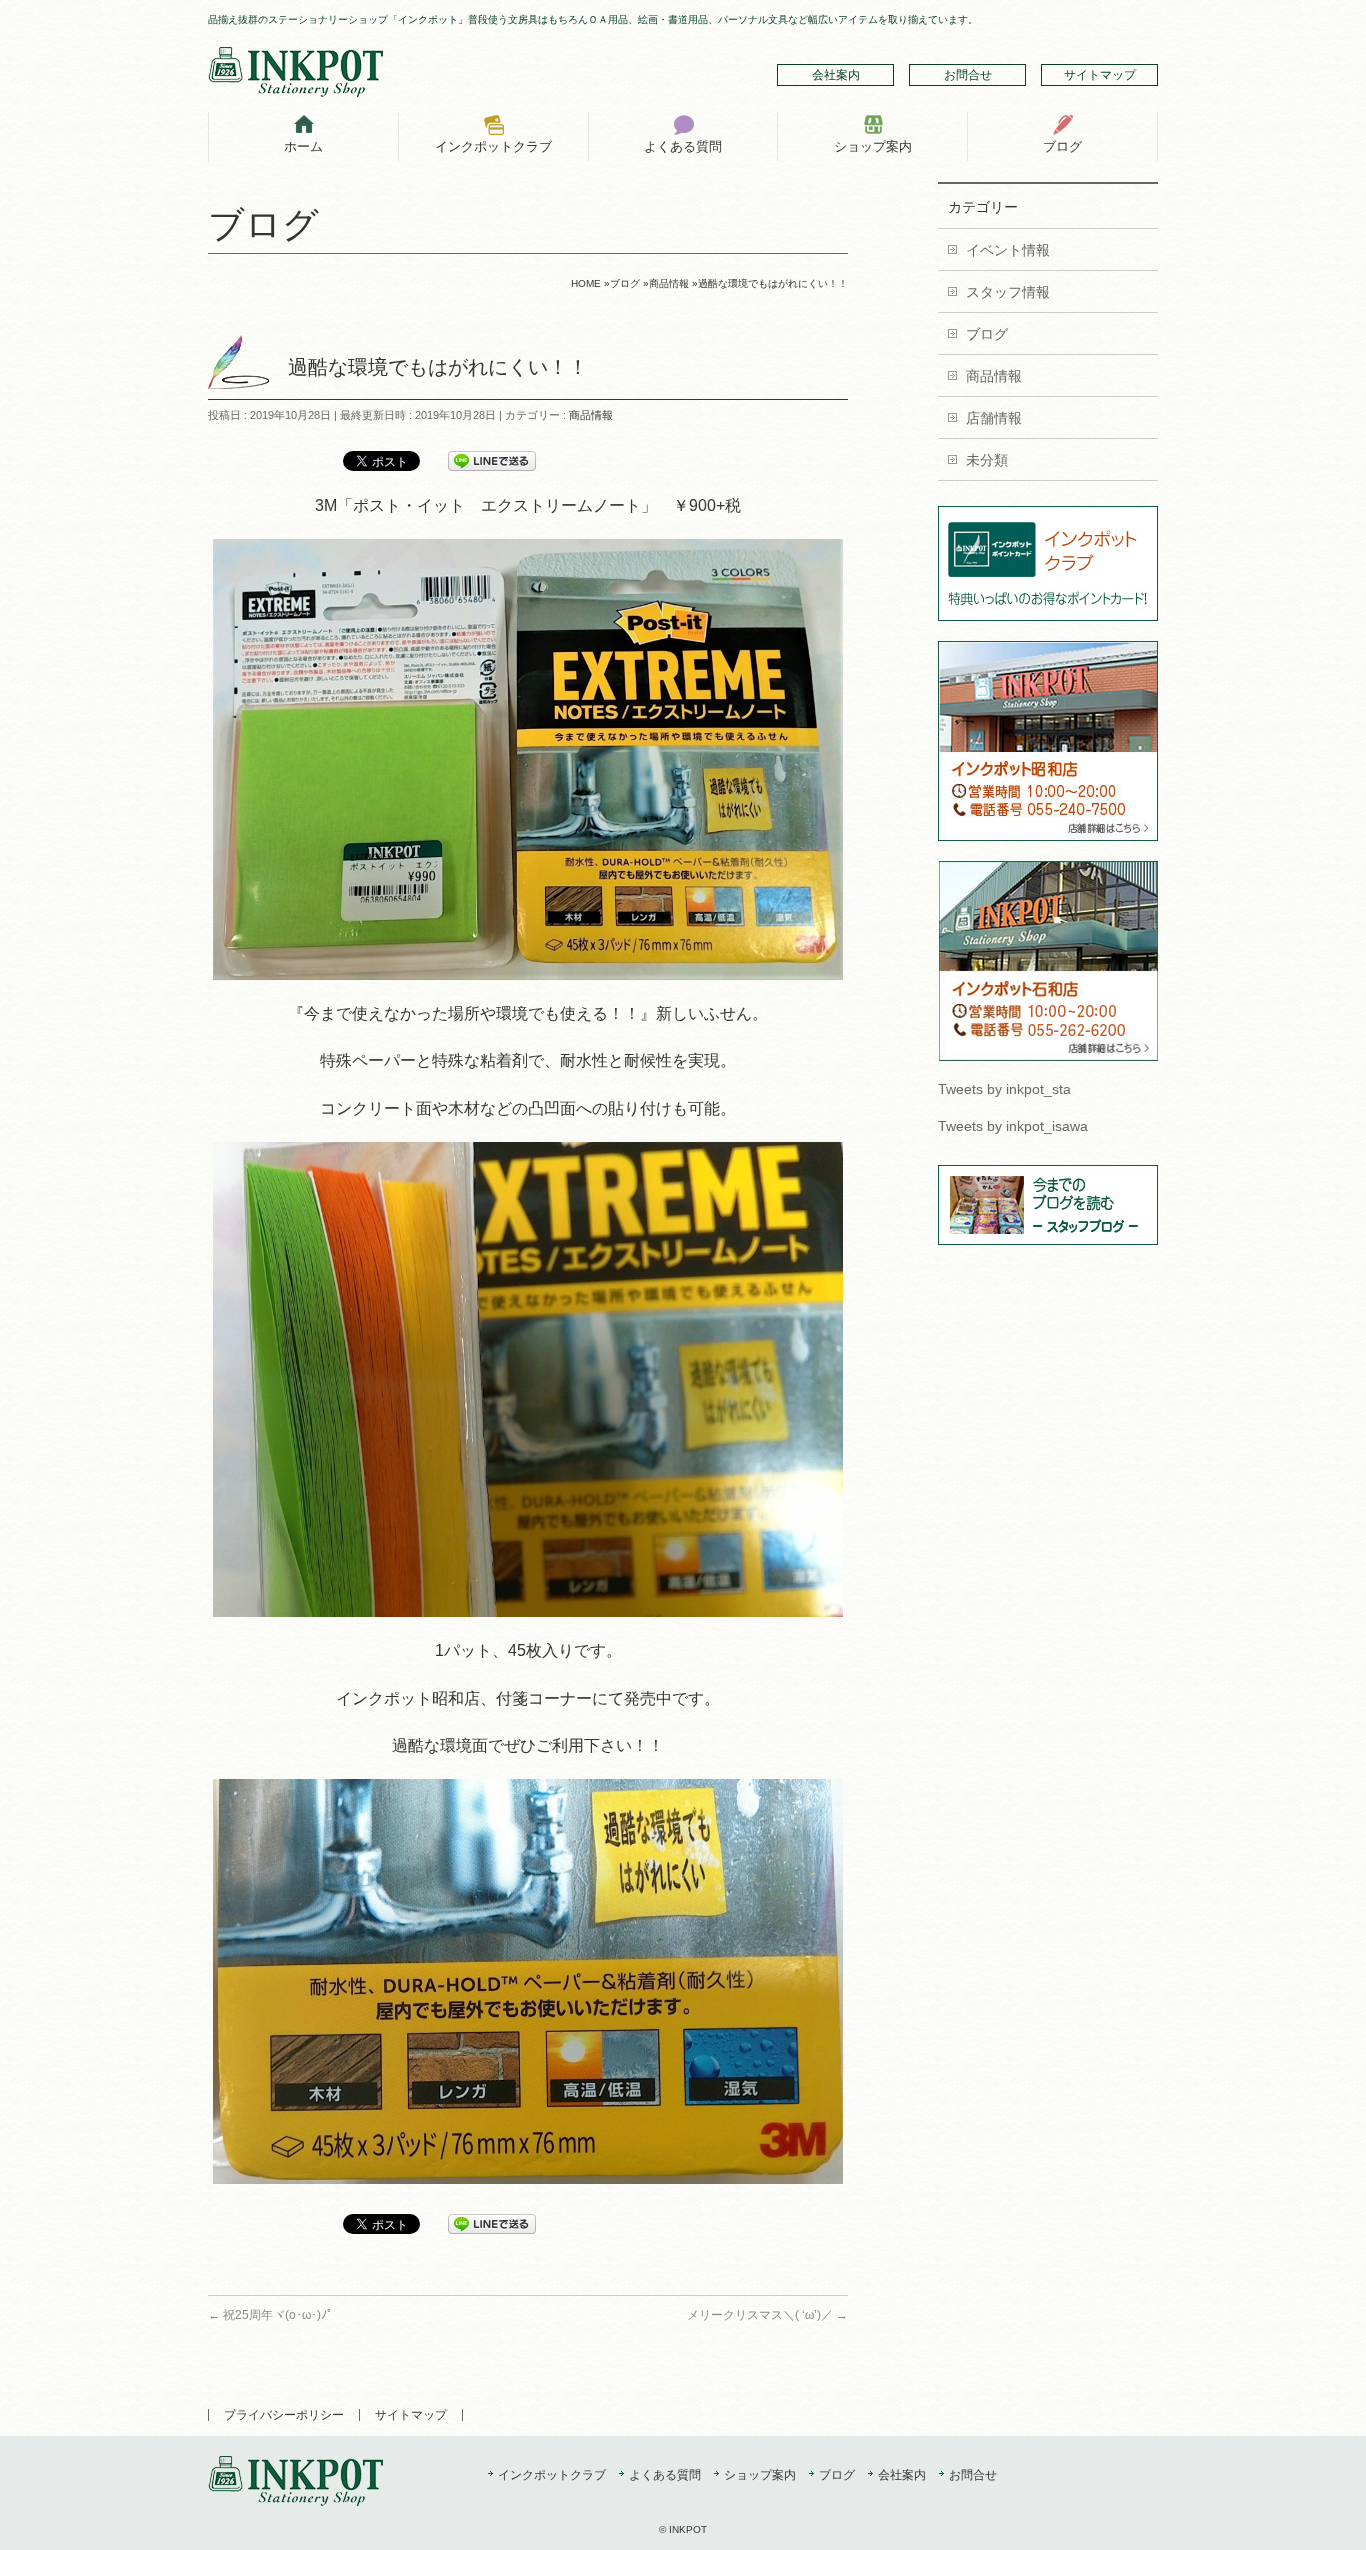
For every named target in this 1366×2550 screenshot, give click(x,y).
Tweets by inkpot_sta (1004, 1089)
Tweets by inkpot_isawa (1013, 1126)
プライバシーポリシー (284, 2415)
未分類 (987, 460)
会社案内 (836, 75)
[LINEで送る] (492, 460)
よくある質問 (665, 2475)
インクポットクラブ (552, 2475)
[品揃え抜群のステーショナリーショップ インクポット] (295, 74)
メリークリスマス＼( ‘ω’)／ (767, 2315)
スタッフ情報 (1008, 292)
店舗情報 (994, 418)
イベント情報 (1008, 250)
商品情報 (591, 415)
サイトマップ (1100, 75)
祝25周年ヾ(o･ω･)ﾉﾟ (270, 2315)
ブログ (987, 334)
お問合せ (968, 75)
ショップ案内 (760, 2475)
